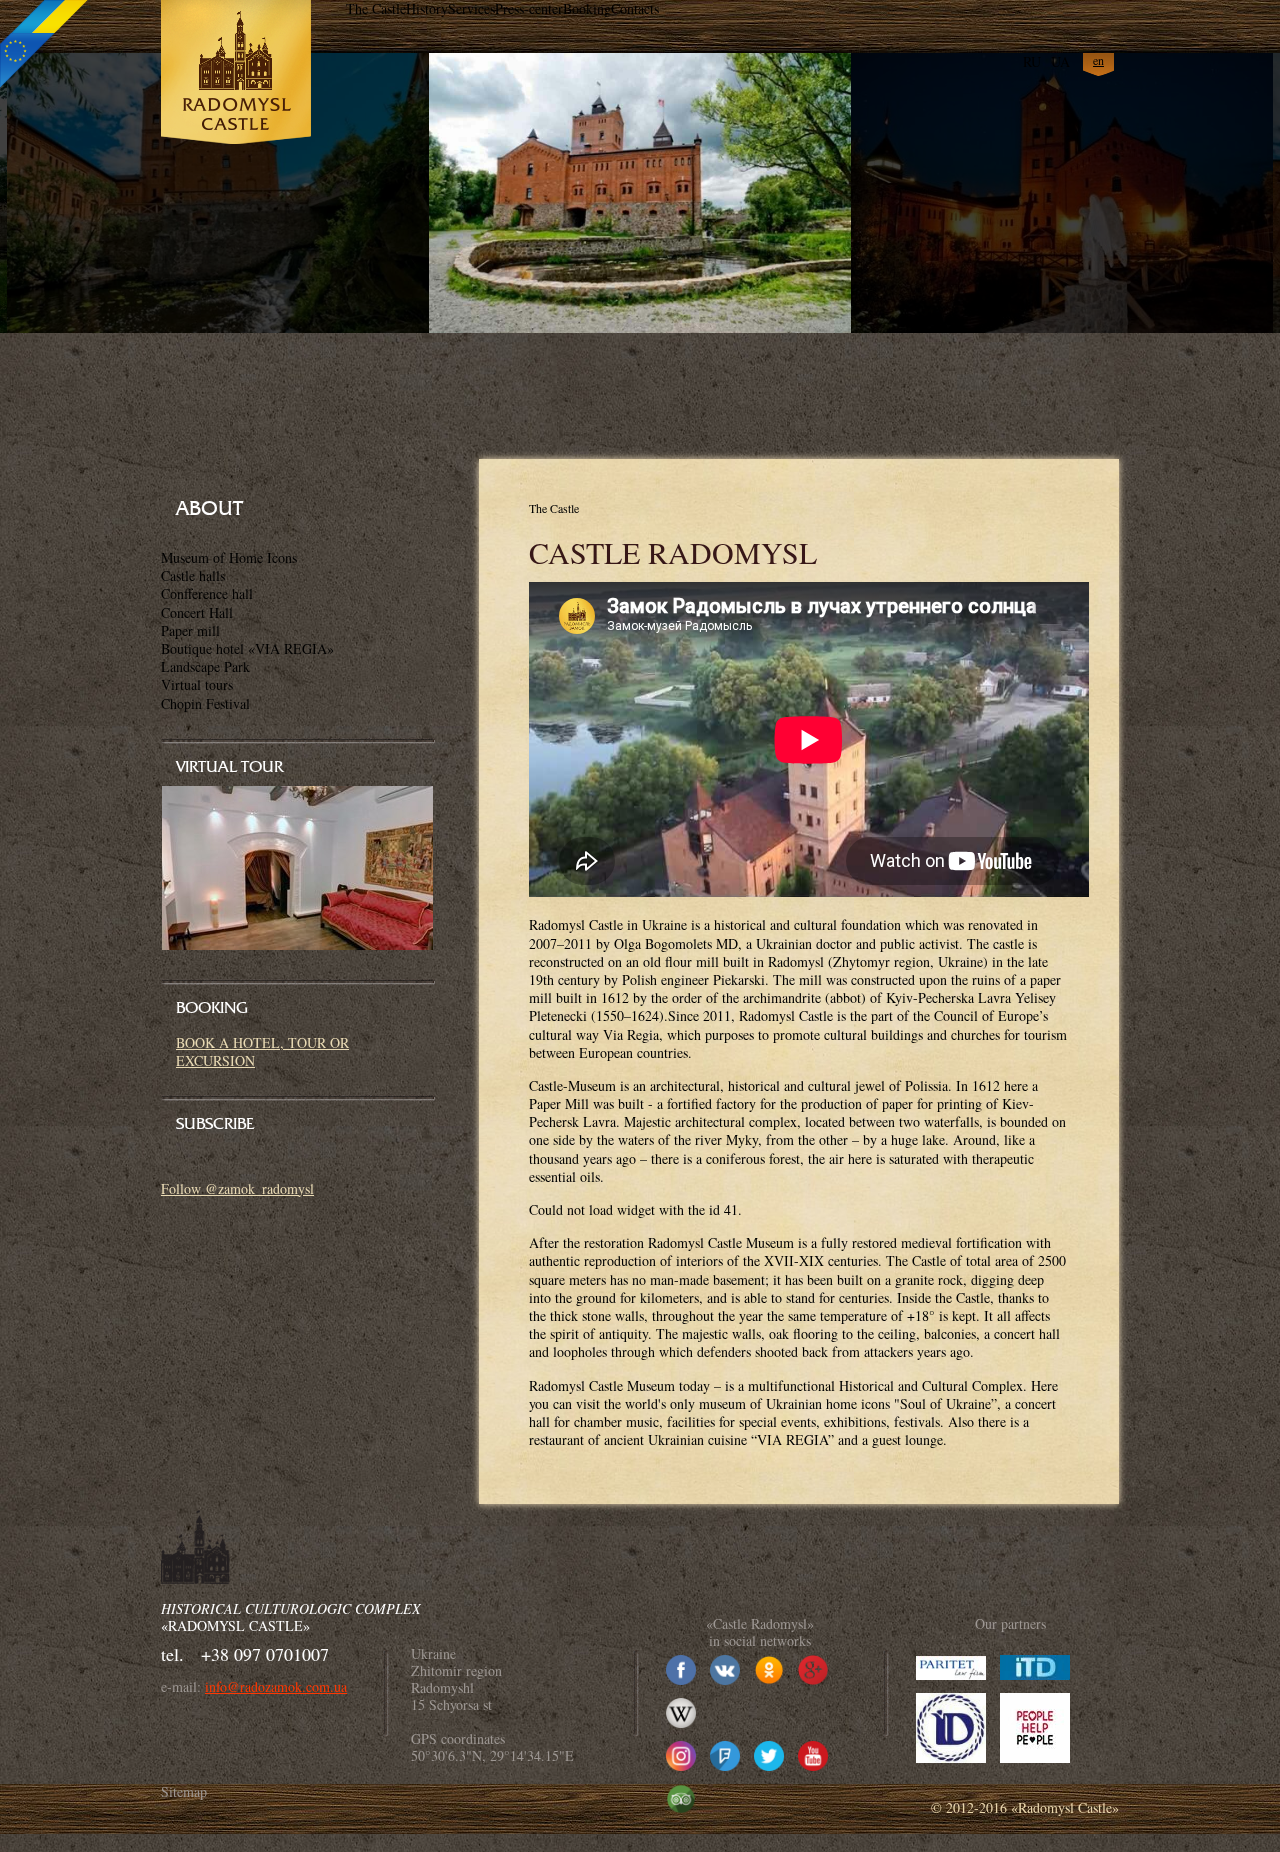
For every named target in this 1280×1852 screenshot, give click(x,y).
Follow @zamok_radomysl (237, 1188)
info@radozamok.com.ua (276, 1686)
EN (1098, 60)
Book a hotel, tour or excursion (262, 1052)
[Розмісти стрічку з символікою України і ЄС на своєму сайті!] (45, 45)
